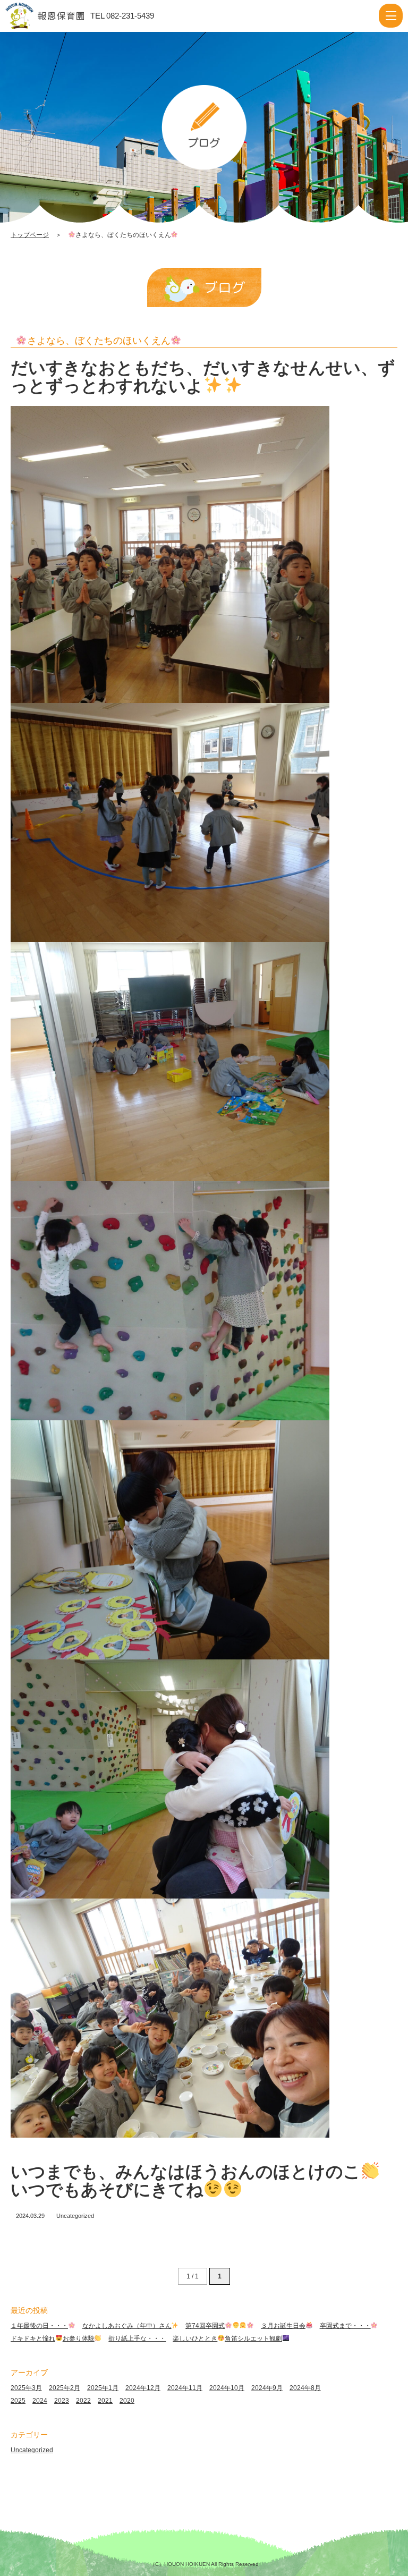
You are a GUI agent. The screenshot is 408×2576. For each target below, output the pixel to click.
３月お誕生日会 (283, 2326)
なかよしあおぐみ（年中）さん (127, 2326)
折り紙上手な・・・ (137, 2338)
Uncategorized (75, 2216)
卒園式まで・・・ (345, 2326)
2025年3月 (26, 2388)
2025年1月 (103, 2388)
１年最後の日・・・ (39, 2326)
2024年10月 (227, 2388)
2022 (83, 2401)
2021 (105, 2401)
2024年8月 (305, 2388)
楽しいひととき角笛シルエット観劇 (227, 2338)
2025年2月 (65, 2388)
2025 (18, 2401)
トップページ (30, 235)
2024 (40, 2401)
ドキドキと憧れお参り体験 (53, 2338)
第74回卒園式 (205, 2326)
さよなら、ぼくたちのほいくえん (99, 341)
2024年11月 (185, 2388)
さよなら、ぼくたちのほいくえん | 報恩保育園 (55, 16)
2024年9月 (267, 2388)
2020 (127, 2401)
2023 (62, 2401)
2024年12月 (143, 2388)
